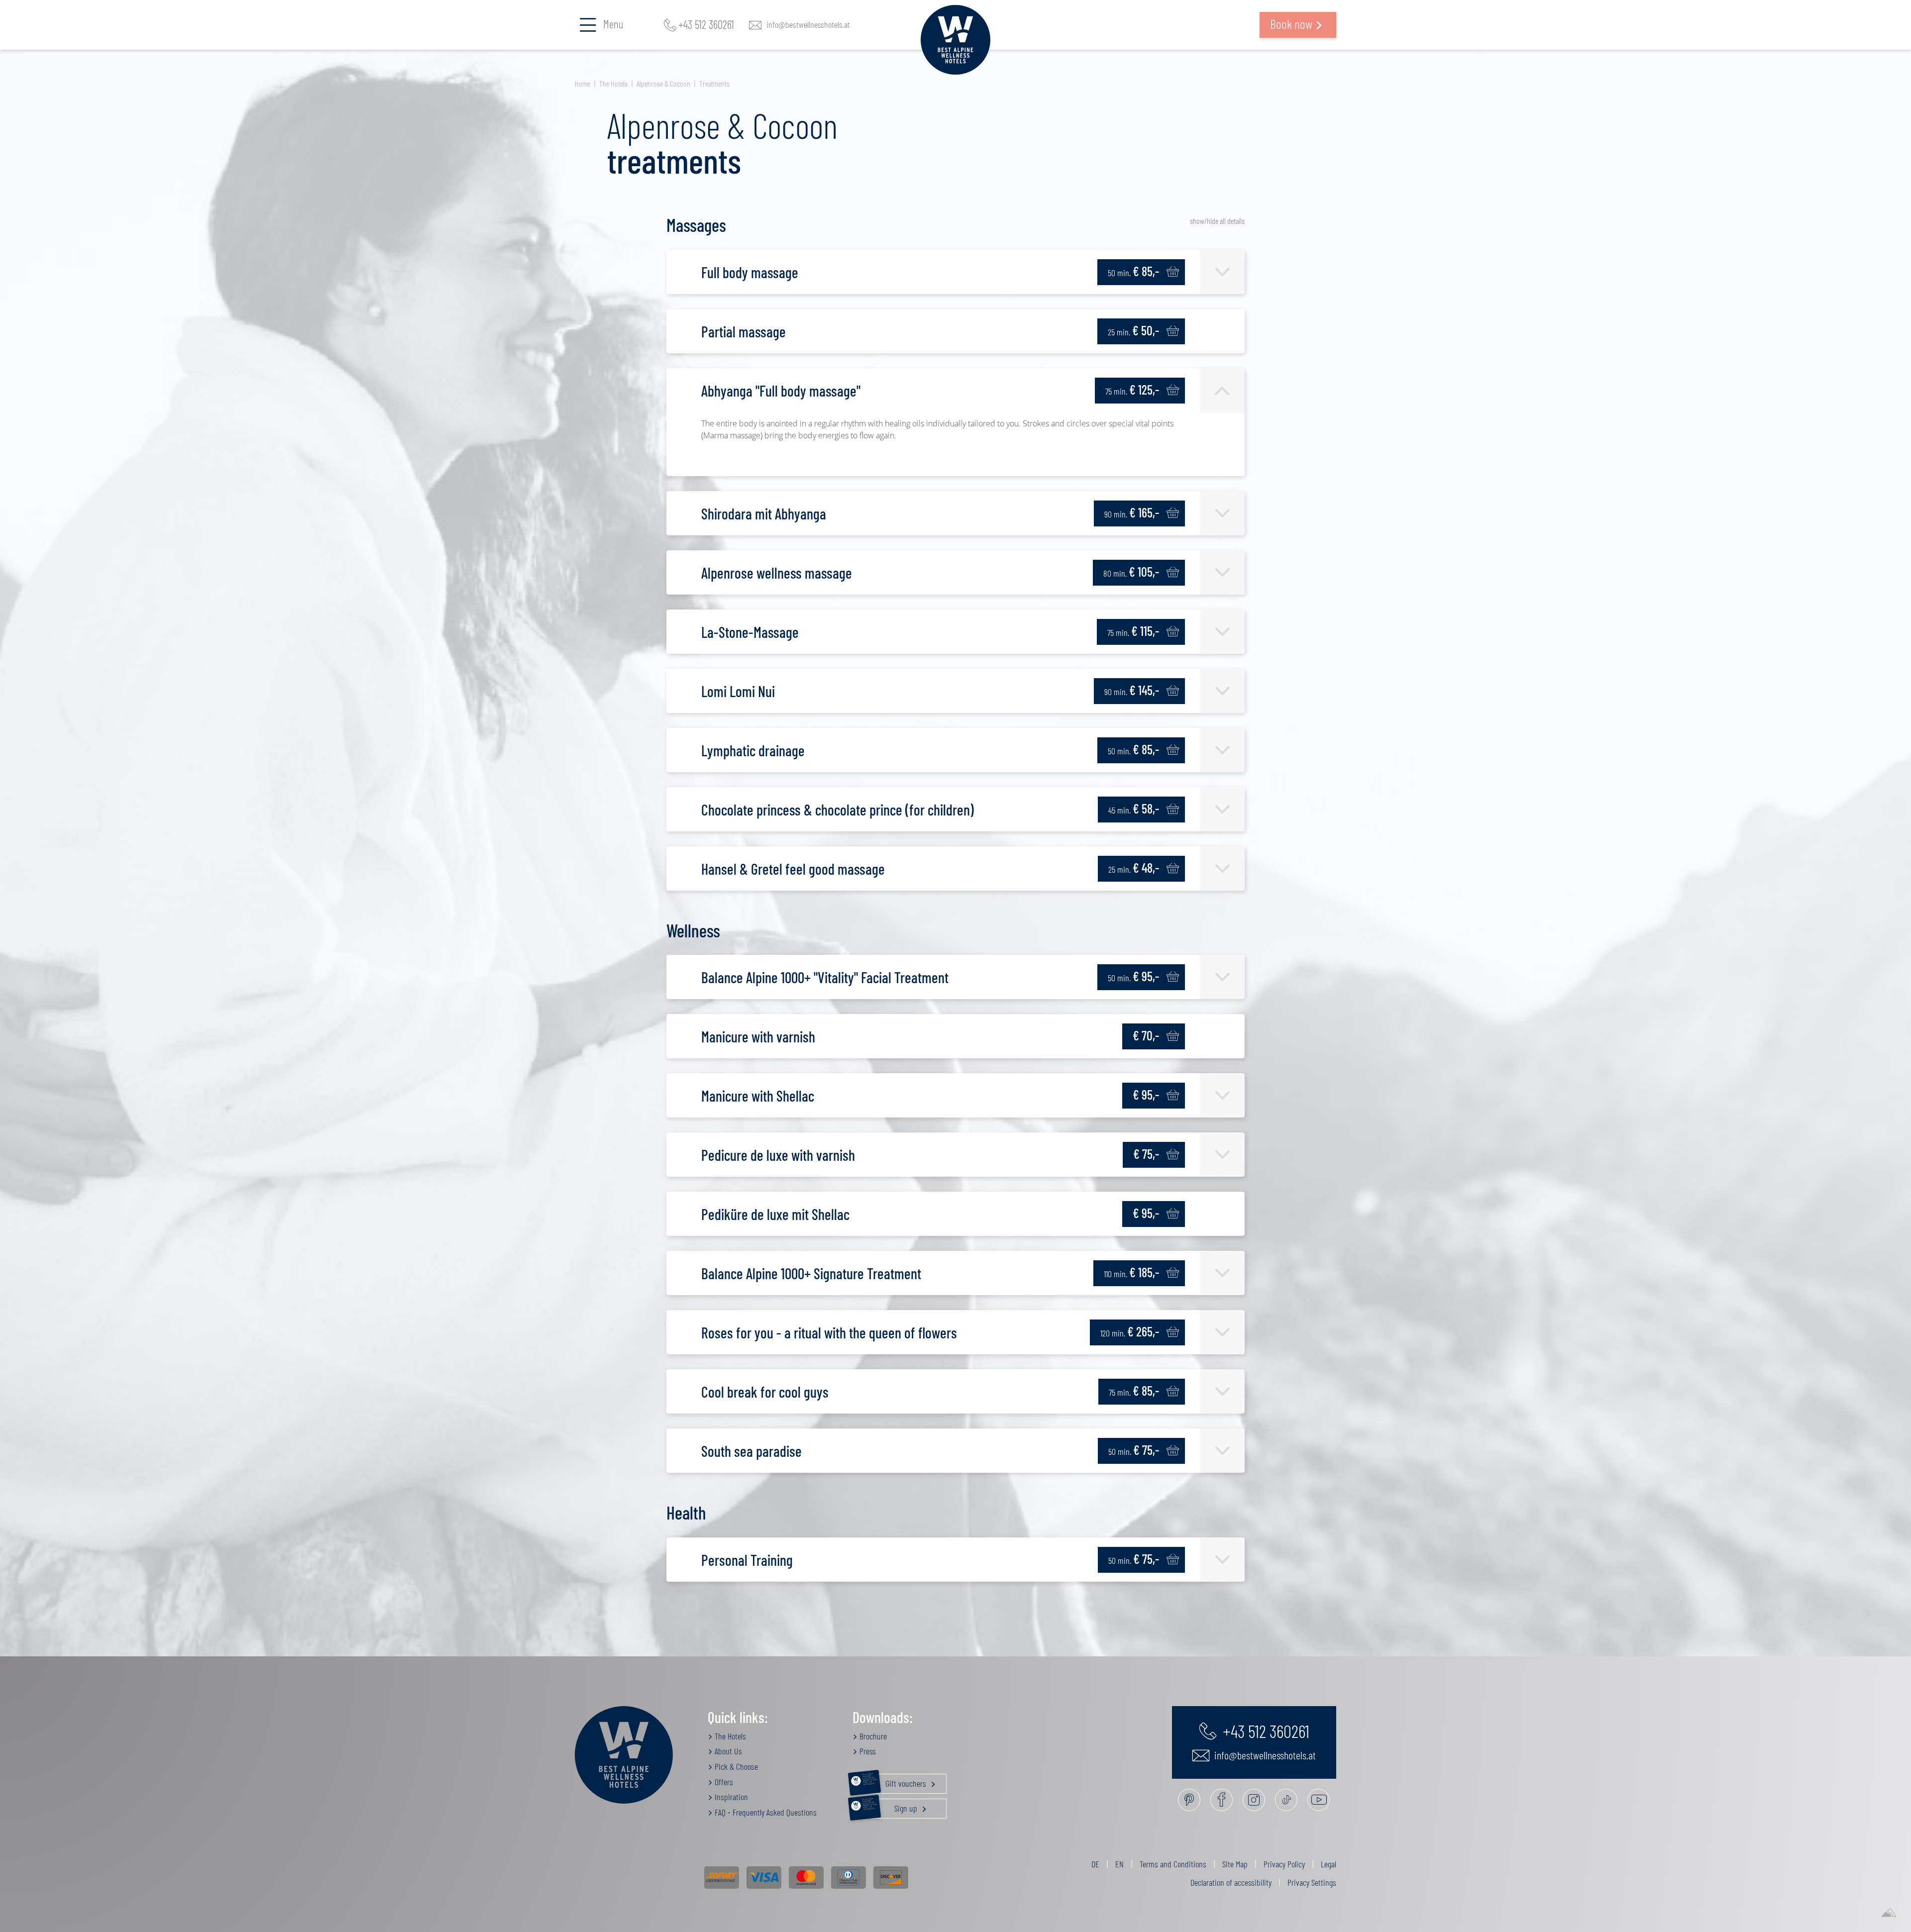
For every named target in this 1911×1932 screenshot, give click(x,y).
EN (1119, 1864)
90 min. (1132, 512)
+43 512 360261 (706, 25)
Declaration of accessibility (1231, 1882)
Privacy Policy (1284, 1864)
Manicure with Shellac (758, 1096)
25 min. (1133, 330)
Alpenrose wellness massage (777, 573)
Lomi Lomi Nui (738, 691)
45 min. (1134, 808)
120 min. (1130, 1331)
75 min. (1132, 389)
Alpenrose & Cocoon (663, 83)
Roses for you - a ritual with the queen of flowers (829, 1332)
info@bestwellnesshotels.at (808, 25)
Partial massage (743, 331)
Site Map (1235, 1864)
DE (1095, 1864)
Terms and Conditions (1173, 1864)
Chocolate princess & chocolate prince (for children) (838, 810)
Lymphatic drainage (753, 750)
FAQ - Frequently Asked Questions (765, 1812)
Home (583, 83)
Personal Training (747, 1560)
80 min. (1131, 571)
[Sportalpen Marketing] (1889, 1913)
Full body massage (750, 272)
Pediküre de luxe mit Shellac (775, 1214)
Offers (723, 1782)
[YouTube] (1319, 1800)
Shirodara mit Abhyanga (764, 513)
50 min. (1133, 271)
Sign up (891, 1806)
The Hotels (613, 83)
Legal (1328, 1864)
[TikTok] (1286, 1800)
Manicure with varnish (758, 1036)
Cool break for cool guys (765, 1392)
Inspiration (730, 1797)
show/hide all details (1217, 221)
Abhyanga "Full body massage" (781, 391)
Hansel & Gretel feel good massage (793, 869)
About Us (727, 1751)
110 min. (1131, 1272)
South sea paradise (751, 1451)
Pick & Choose (735, 1766)
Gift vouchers (895, 1781)
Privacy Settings (1312, 1882)
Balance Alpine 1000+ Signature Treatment (811, 1273)
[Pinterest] (1189, 1800)
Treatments (714, 83)
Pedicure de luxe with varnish (778, 1155)
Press (867, 1751)
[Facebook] (1221, 1800)
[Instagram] (1254, 1800)
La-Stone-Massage (750, 632)
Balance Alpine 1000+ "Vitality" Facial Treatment (825, 977)
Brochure (872, 1736)
